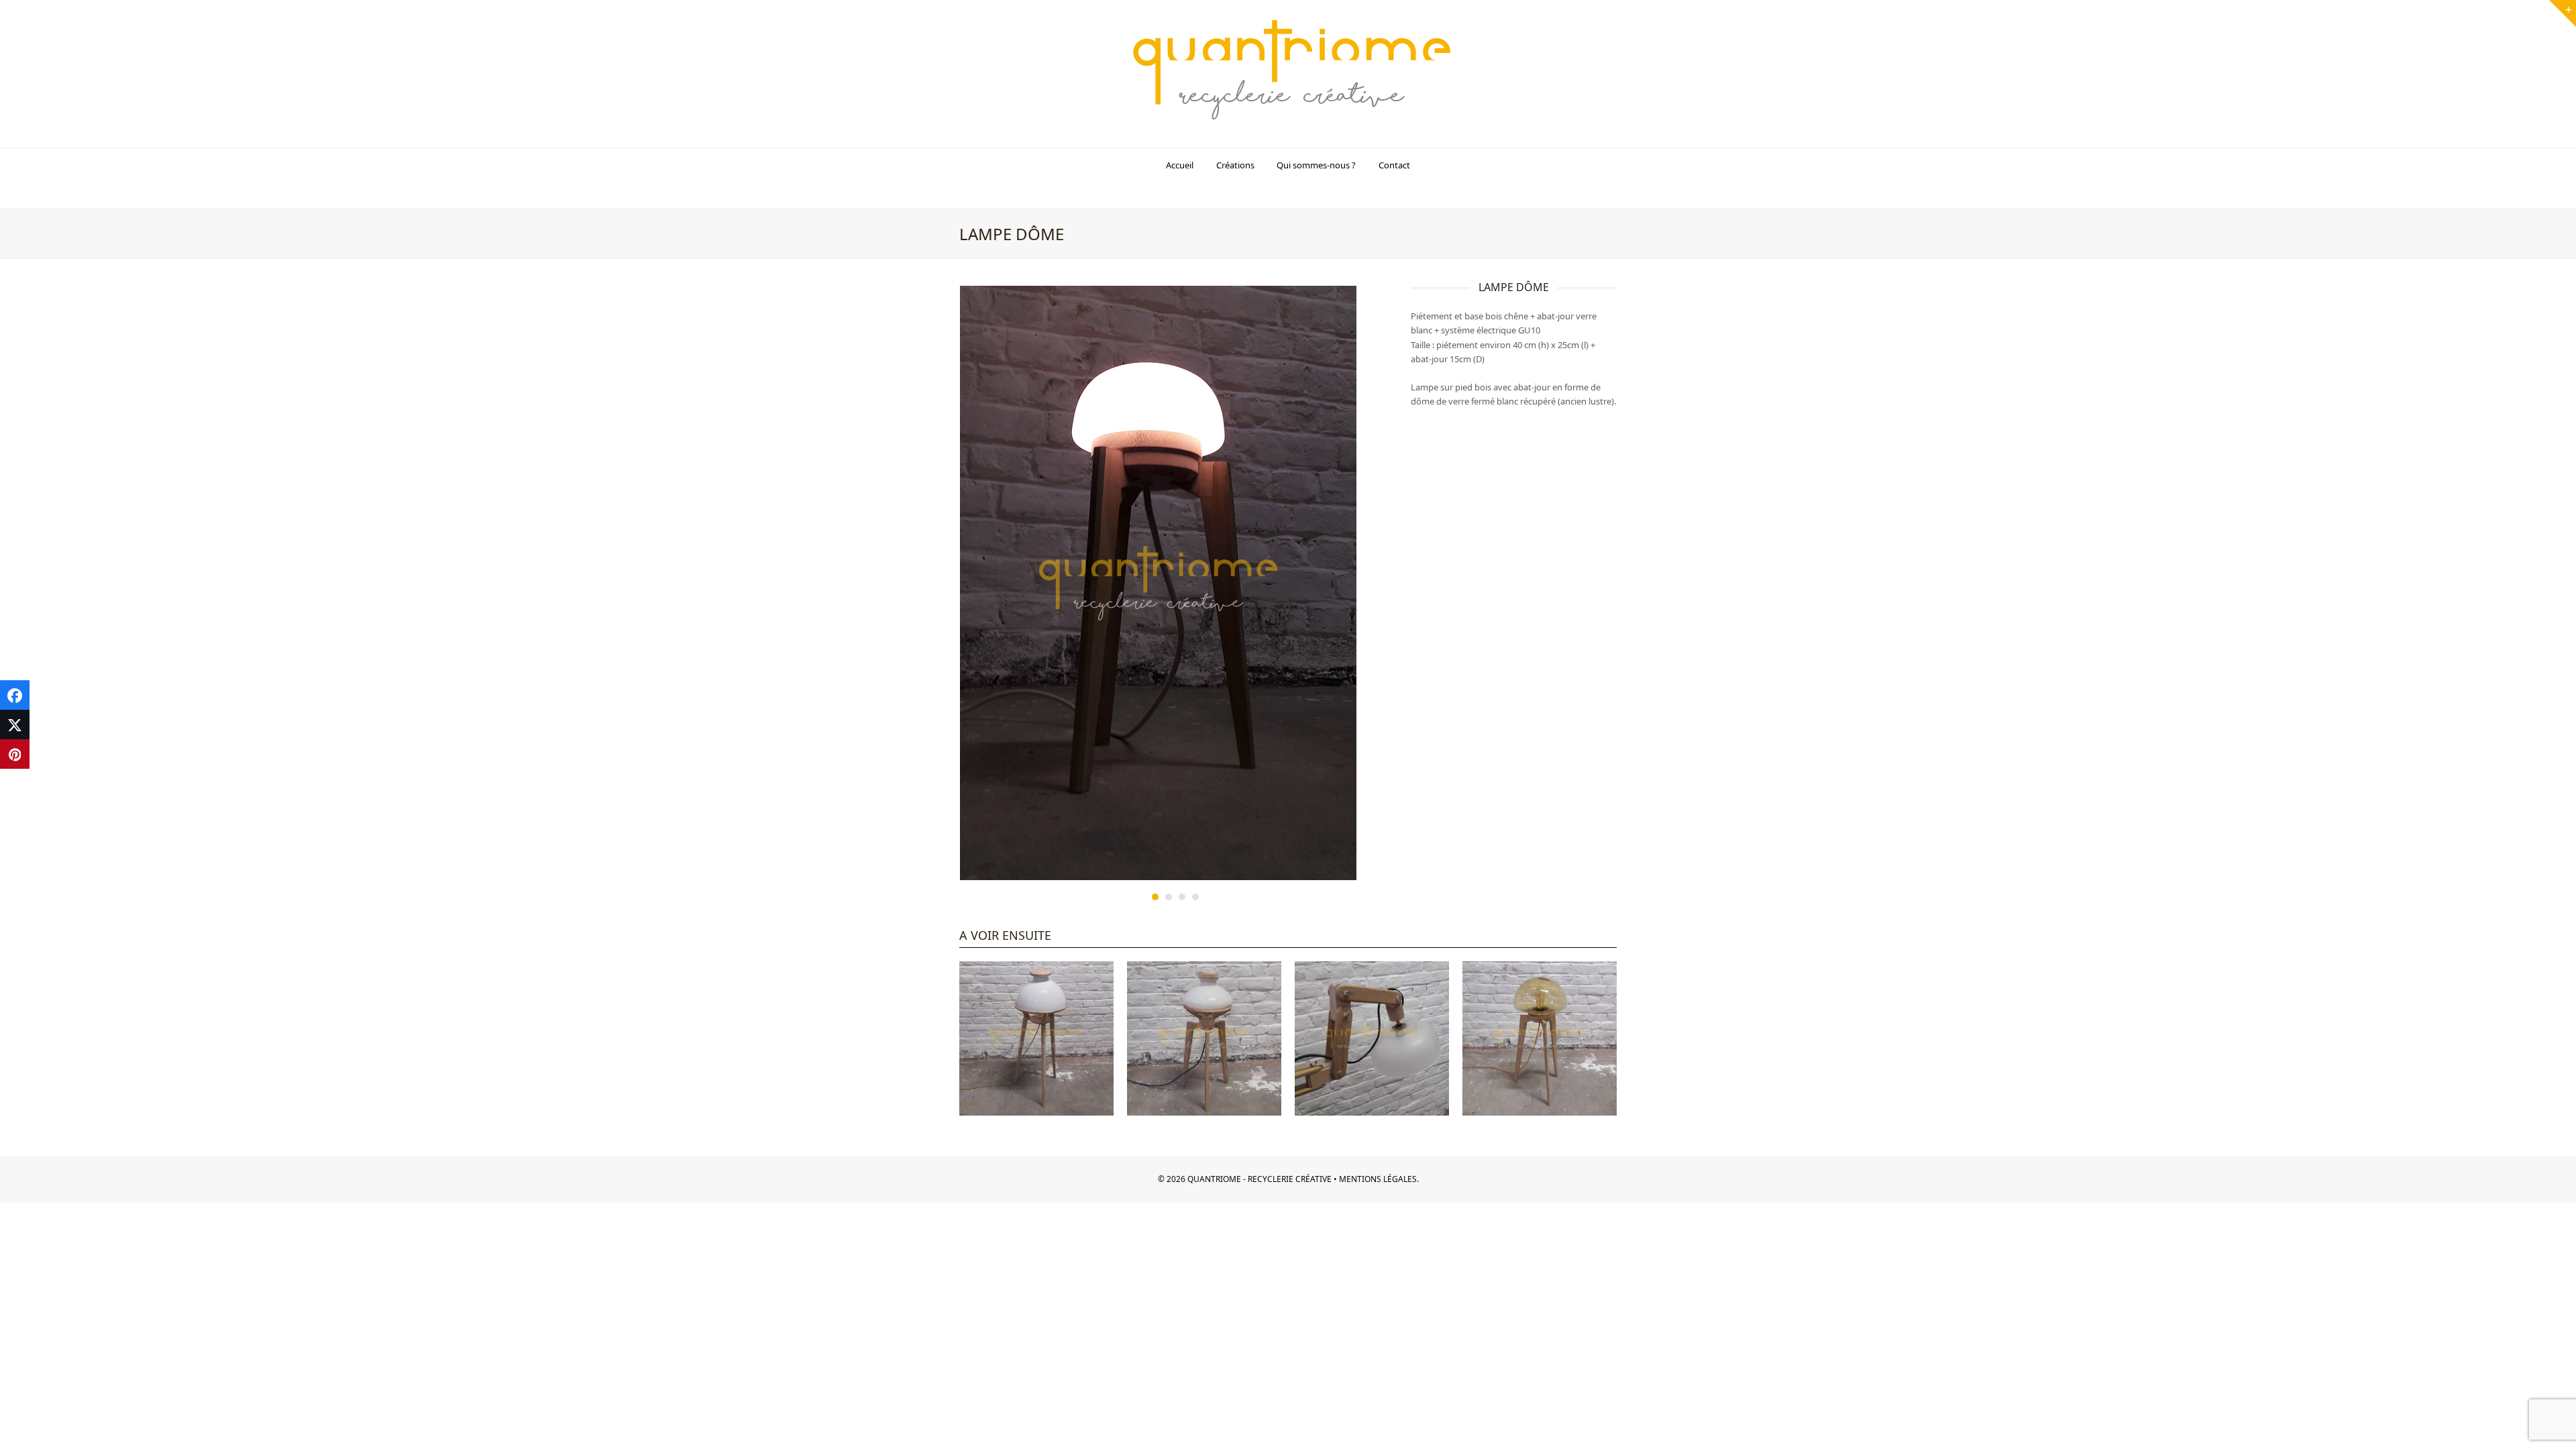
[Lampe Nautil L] (1204, 1037)
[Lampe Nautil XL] (1036, 1037)
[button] (15, 695)
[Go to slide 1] (1155, 897)
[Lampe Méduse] (1540, 1037)
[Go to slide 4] (1195, 897)
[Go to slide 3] (1182, 897)
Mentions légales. (1378, 1179)
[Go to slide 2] (1169, 897)
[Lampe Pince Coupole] (1372, 1037)
